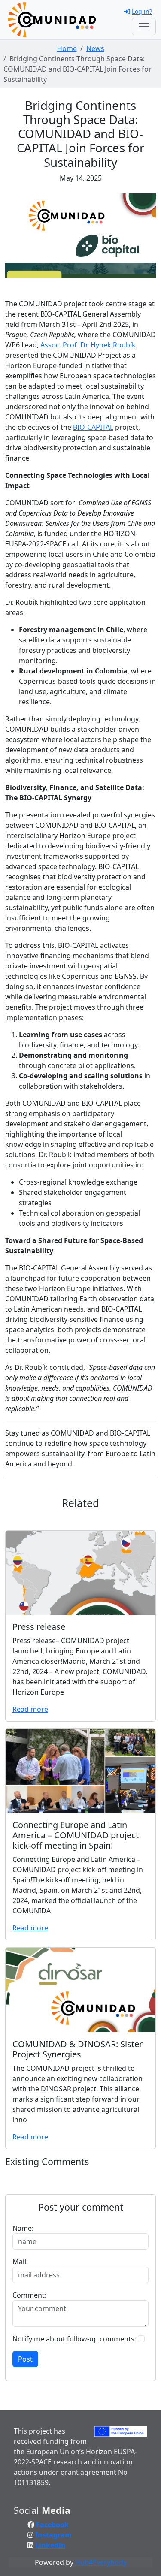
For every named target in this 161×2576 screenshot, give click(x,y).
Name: (23, 2228)
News (95, 48)
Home (67, 48)
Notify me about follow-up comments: (74, 2339)
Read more (30, 1709)
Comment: (29, 2295)
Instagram (53, 2535)
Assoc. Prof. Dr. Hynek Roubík (88, 345)
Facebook (52, 2525)
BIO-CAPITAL (93, 427)
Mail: (20, 2262)
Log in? (142, 11)
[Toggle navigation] (144, 27)
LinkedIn (50, 2545)
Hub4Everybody (101, 2562)
